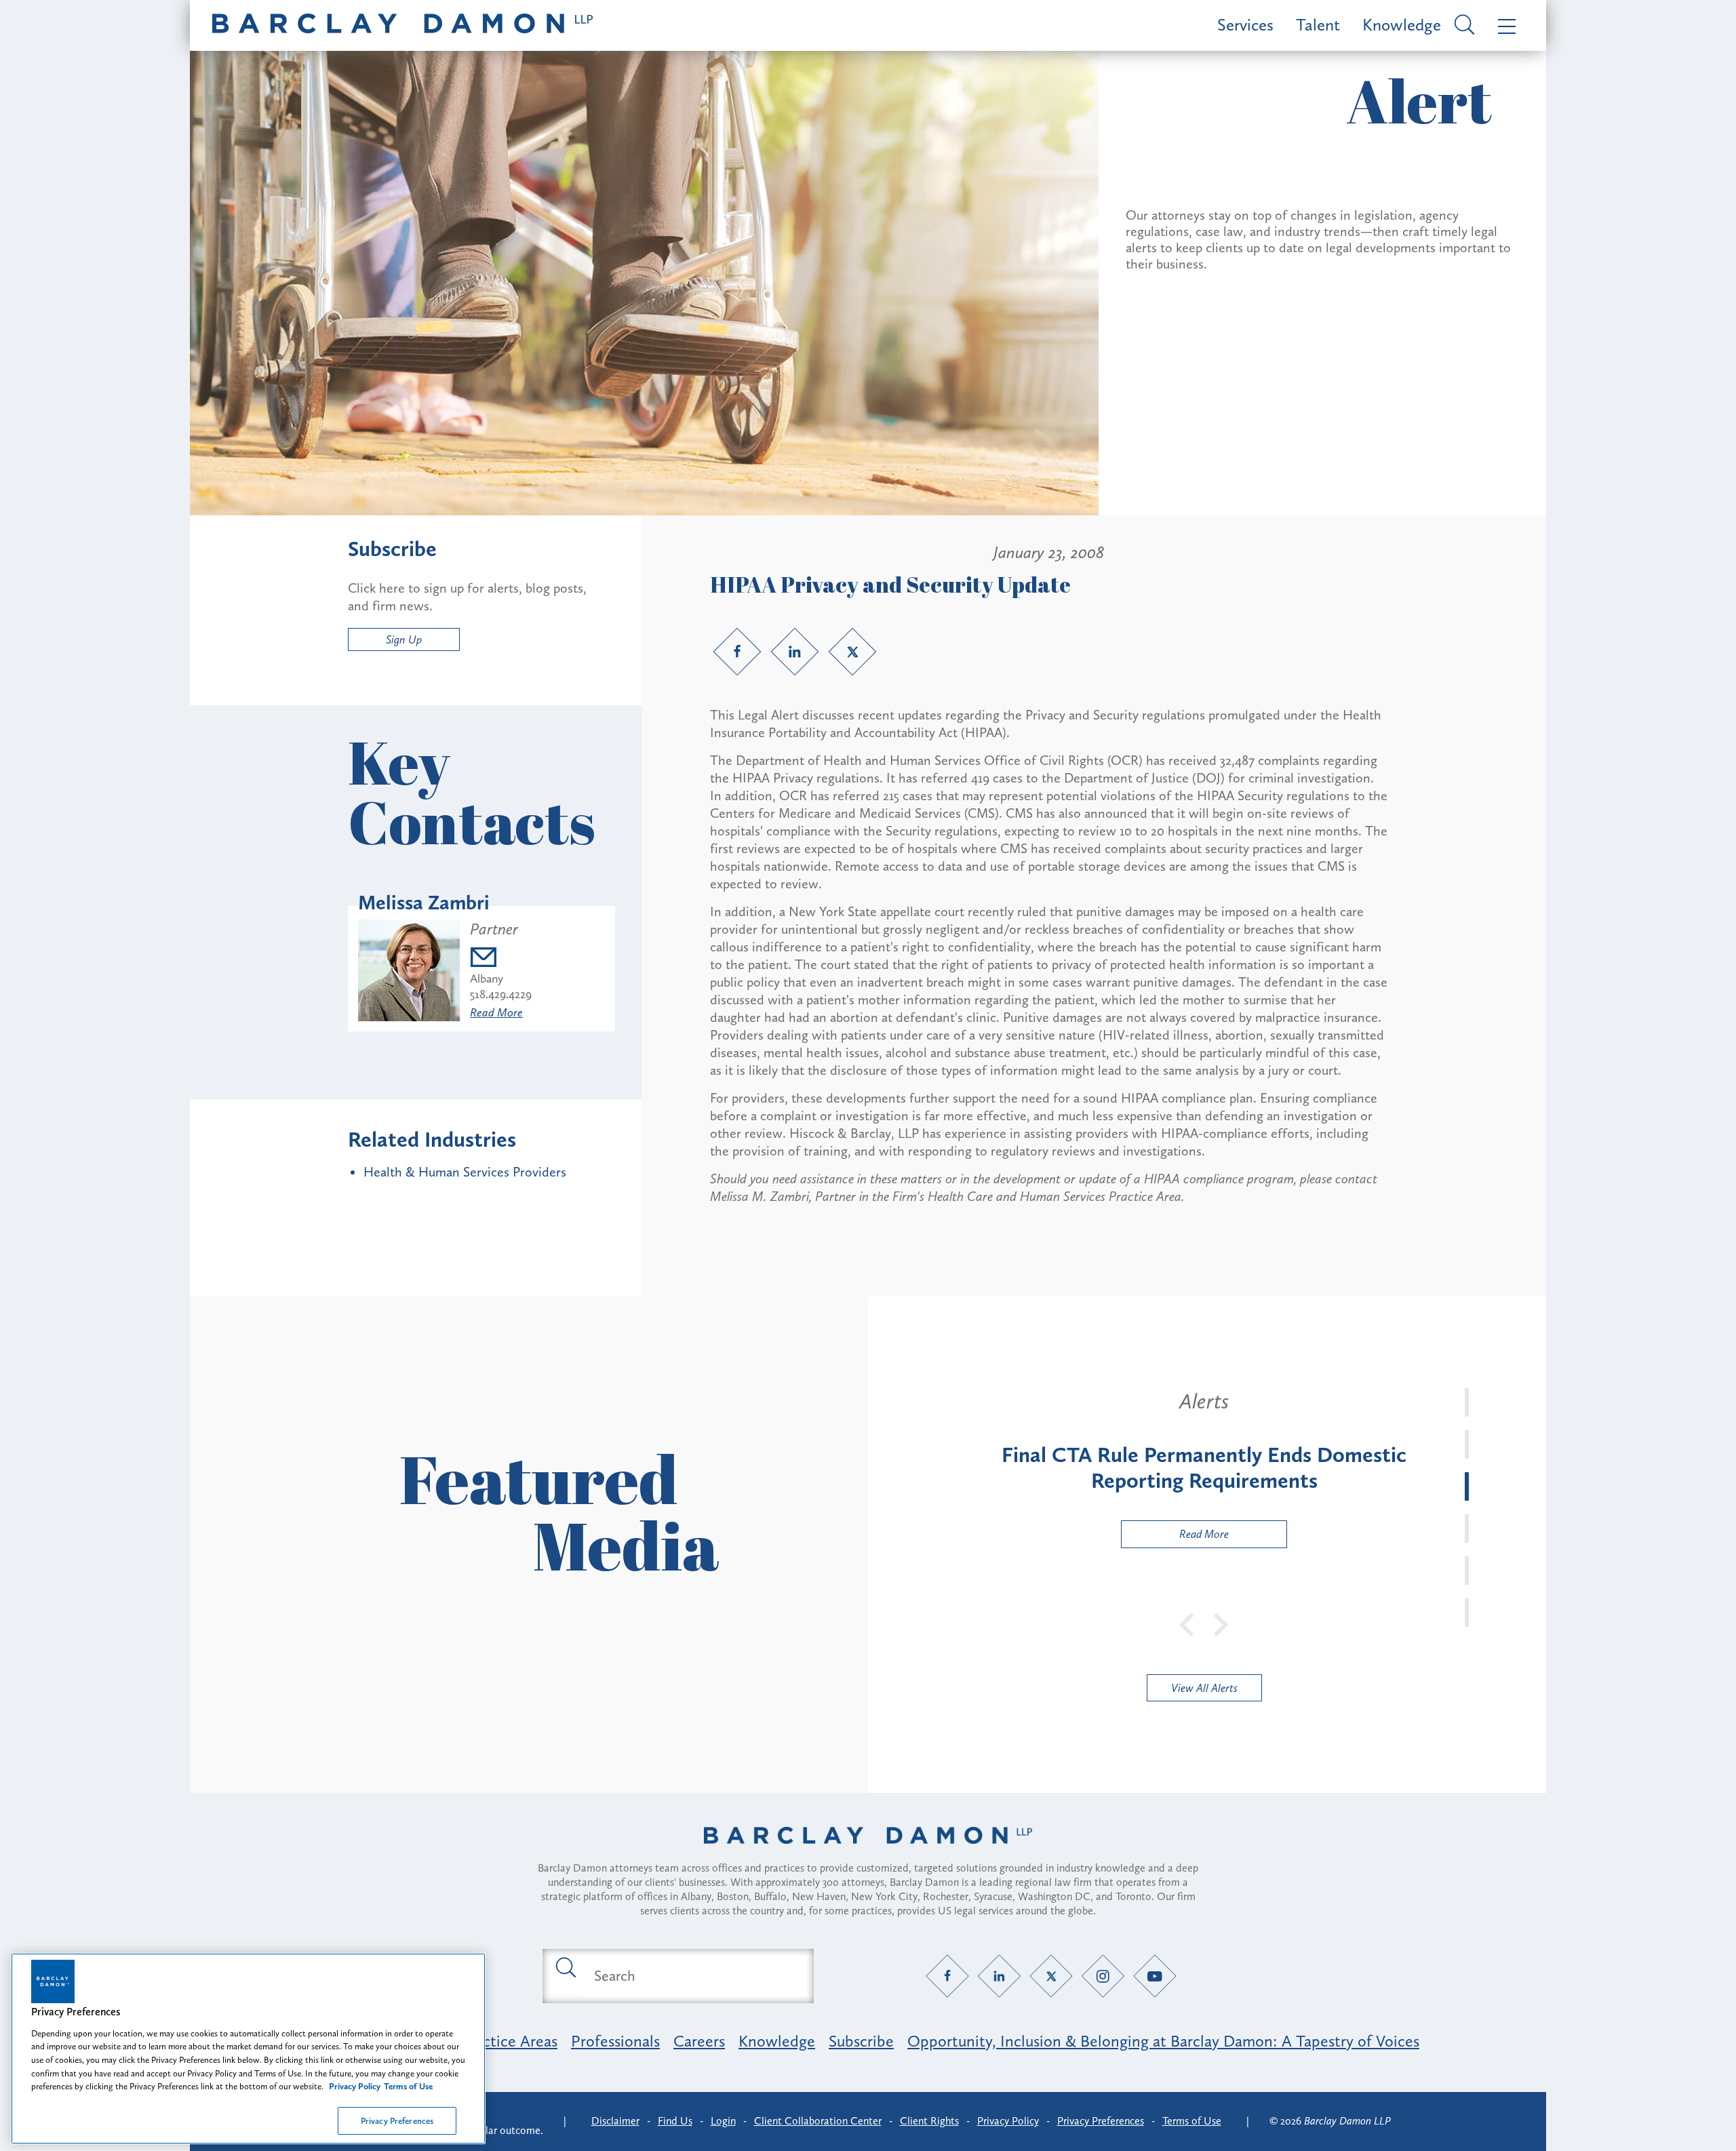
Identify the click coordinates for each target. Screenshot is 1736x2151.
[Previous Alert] (1187, 1623)
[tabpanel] (1204, 1468)
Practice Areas (509, 2041)
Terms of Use (1192, 2121)
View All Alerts (1204, 1688)
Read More (496, 1012)
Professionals (615, 2041)
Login (723, 2121)
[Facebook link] (737, 652)
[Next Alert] (1221, 1623)
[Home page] (868, 1853)
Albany (487, 979)
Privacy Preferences (397, 2120)
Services (1245, 25)
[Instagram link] (1103, 1976)
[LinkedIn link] (795, 652)
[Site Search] (1462, 26)
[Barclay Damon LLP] (402, 25)
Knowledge (1402, 25)
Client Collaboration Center (818, 2121)
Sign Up (404, 639)
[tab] (1467, 1402)
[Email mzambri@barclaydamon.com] (501, 959)
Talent (1318, 25)
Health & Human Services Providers (465, 1172)
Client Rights (929, 2121)
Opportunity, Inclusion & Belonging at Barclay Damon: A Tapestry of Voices (1163, 2041)
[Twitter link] (852, 652)
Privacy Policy (1008, 2121)
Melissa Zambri (424, 903)
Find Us (675, 2121)
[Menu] (1504, 25)
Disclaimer (615, 2121)
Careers (699, 2041)
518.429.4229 (501, 994)
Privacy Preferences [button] (1101, 2121)
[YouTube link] (1155, 1976)
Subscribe (861, 2041)
